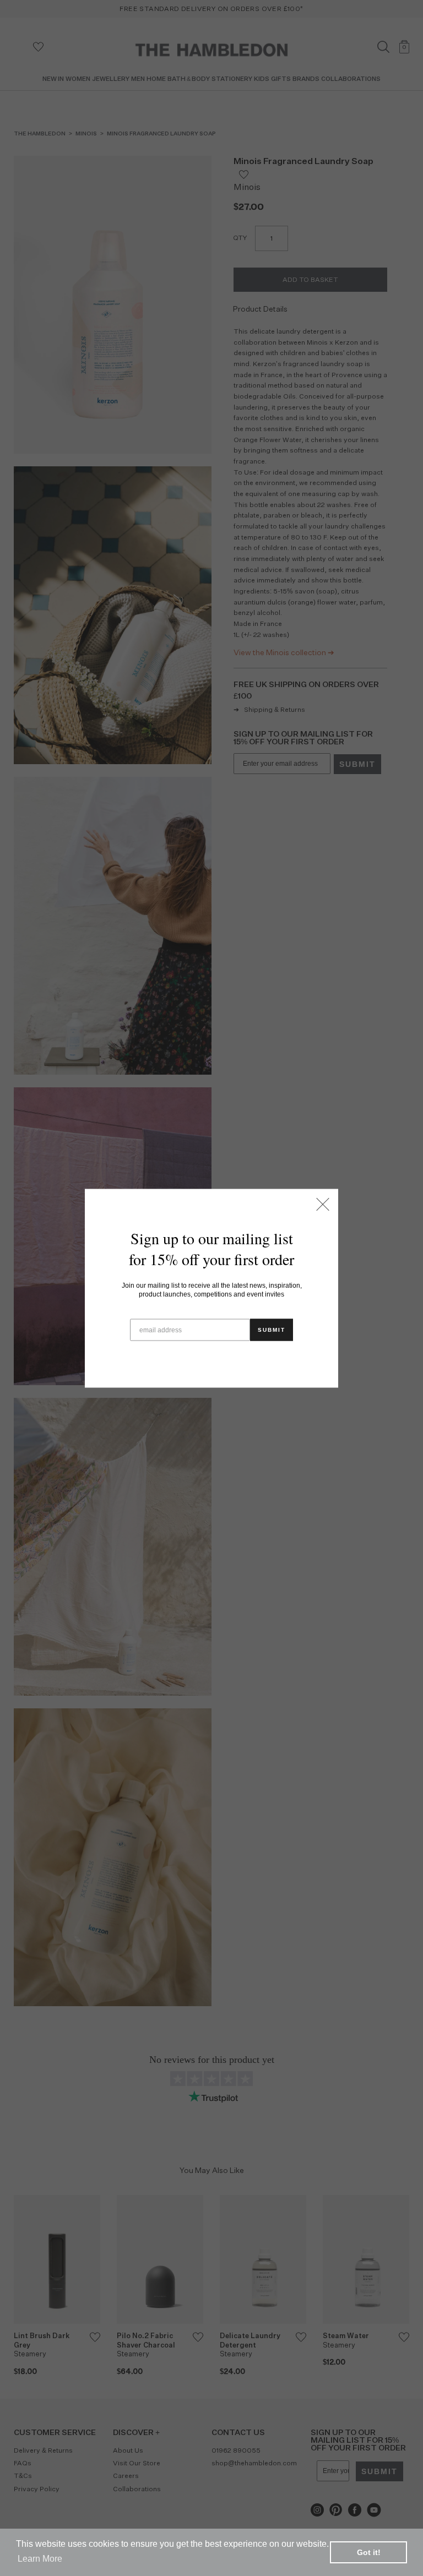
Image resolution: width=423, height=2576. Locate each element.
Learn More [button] (40, 2559)
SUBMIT (272, 1329)
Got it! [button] (369, 2552)
